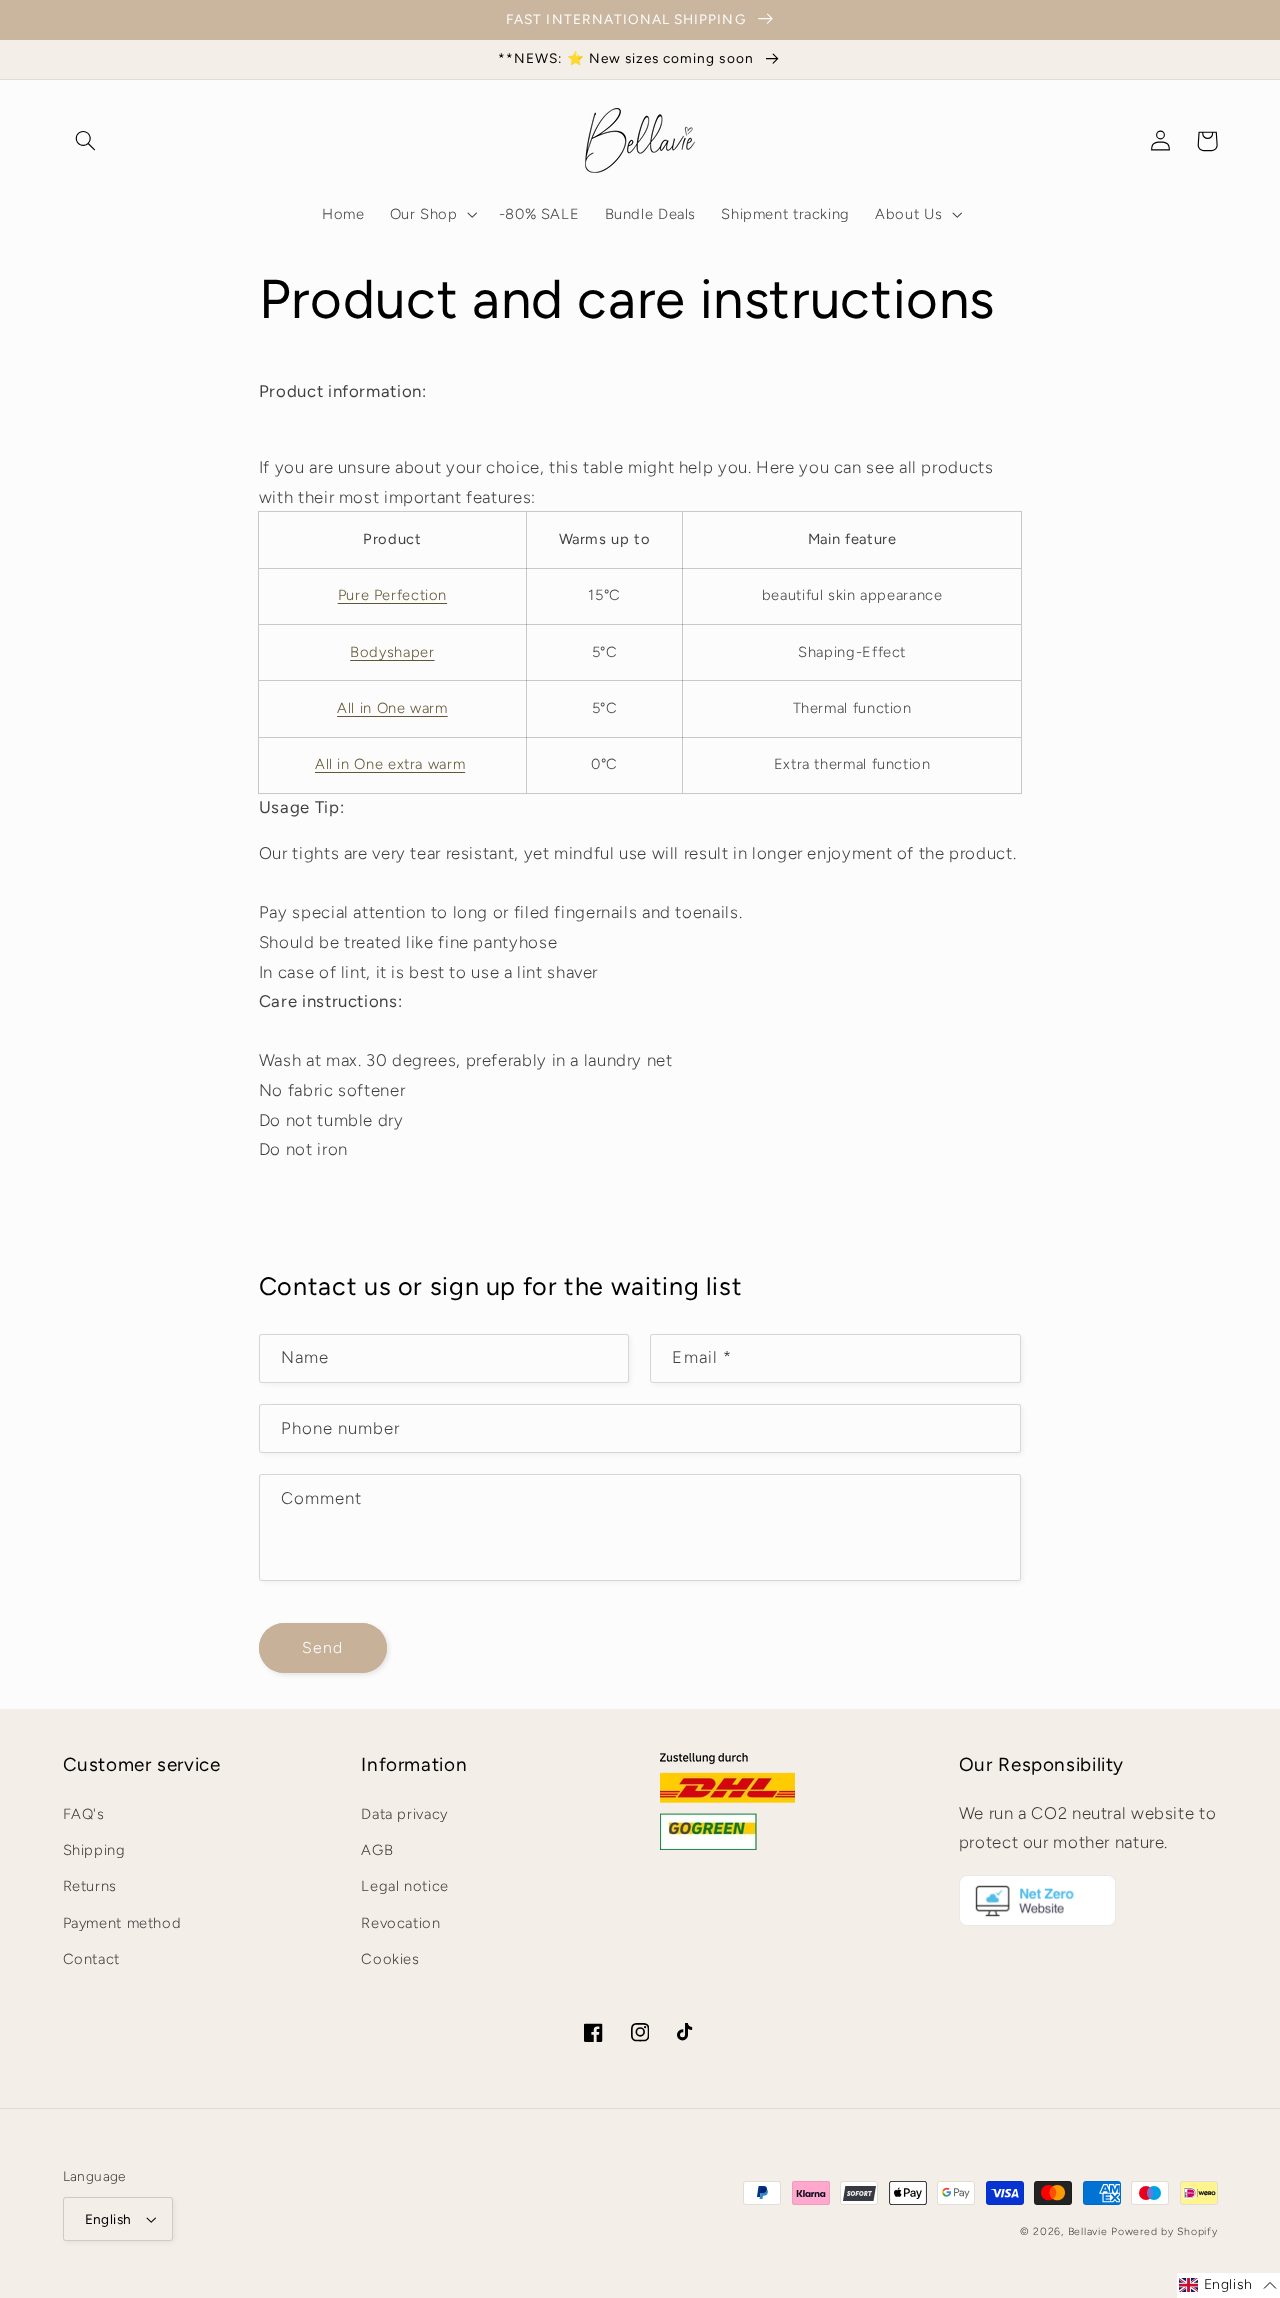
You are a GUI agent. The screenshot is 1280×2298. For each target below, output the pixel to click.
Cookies (390, 1959)
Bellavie (1088, 2231)
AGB (377, 1850)
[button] (86, 141)
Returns (90, 1886)
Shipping (94, 1850)
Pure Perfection (392, 595)
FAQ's (84, 1814)
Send (322, 1647)
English (108, 2219)
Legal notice (405, 1886)
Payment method (122, 1923)
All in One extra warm (390, 764)
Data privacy (404, 1814)
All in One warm (392, 708)
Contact (91, 1959)
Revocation (400, 1923)
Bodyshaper (392, 652)
